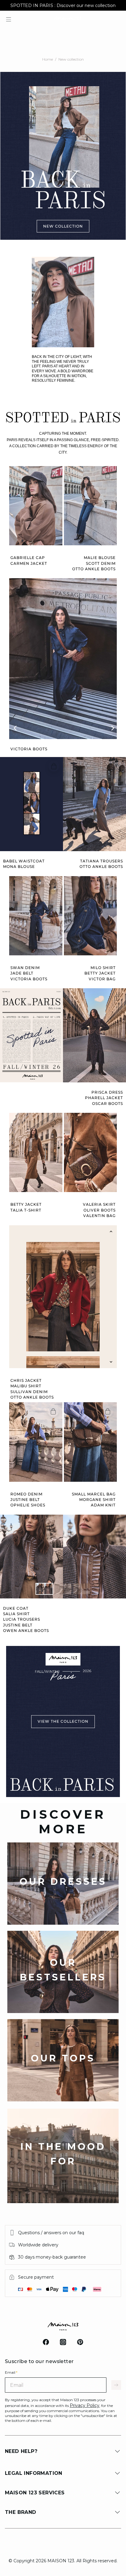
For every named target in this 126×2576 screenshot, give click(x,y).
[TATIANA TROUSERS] (117, 766)
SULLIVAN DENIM (29, 1392)
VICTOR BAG (102, 979)
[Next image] (111, 1362)
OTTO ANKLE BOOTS (94, 569)
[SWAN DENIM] (53, 885)
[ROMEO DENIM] (53, 1411)
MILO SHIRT (103, 968)
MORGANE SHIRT (97, 1500)
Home (48, 59)
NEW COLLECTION (63, 226)
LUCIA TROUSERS (22, 1619)
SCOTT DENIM (101, 564)
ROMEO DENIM (26, 1494)
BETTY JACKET (100, 973)
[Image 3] (82, 1589)
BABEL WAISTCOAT (24, 861)
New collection (71, 59)
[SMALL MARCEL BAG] (108, 1411)
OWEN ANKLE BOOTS (26, 1631)
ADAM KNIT (103, 1505)
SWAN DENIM (25, 968)
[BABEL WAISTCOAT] (54, 766)
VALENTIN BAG (99, 1216)
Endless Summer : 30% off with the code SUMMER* (63, 5)
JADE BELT (22, 973)
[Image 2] (63, 1589)
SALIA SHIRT (16, 1614)
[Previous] (15, 727)
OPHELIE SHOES (28, 1505)
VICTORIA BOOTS (29, 749)
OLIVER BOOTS (100, 1210)
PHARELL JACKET (104, 1098)
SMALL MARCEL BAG (94, 1494)
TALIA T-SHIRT (26, 1210)
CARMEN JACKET (29, 564)
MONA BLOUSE (19, 867)
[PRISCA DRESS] (117, 997)
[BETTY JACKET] (53, 1122)
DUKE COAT (16, 1608)
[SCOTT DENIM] (108, 475)
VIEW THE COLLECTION (63, 1722)
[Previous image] (111, 1232)
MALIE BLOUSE (100, 558)
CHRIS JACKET (26, 1381)
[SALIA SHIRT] (117, 1524)
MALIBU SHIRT (26, 1386)
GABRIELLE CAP (28, 558)
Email (11, 2372)
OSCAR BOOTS (107, 1104)
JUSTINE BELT (25, 1500)
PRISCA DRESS (107, 1092)
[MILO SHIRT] (108, 885)
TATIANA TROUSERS (102, 861)
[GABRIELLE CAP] (53, 475)
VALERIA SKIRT (99, 1205)
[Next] (111, 727)
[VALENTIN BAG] (108, 1122)
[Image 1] (44, 1589)
